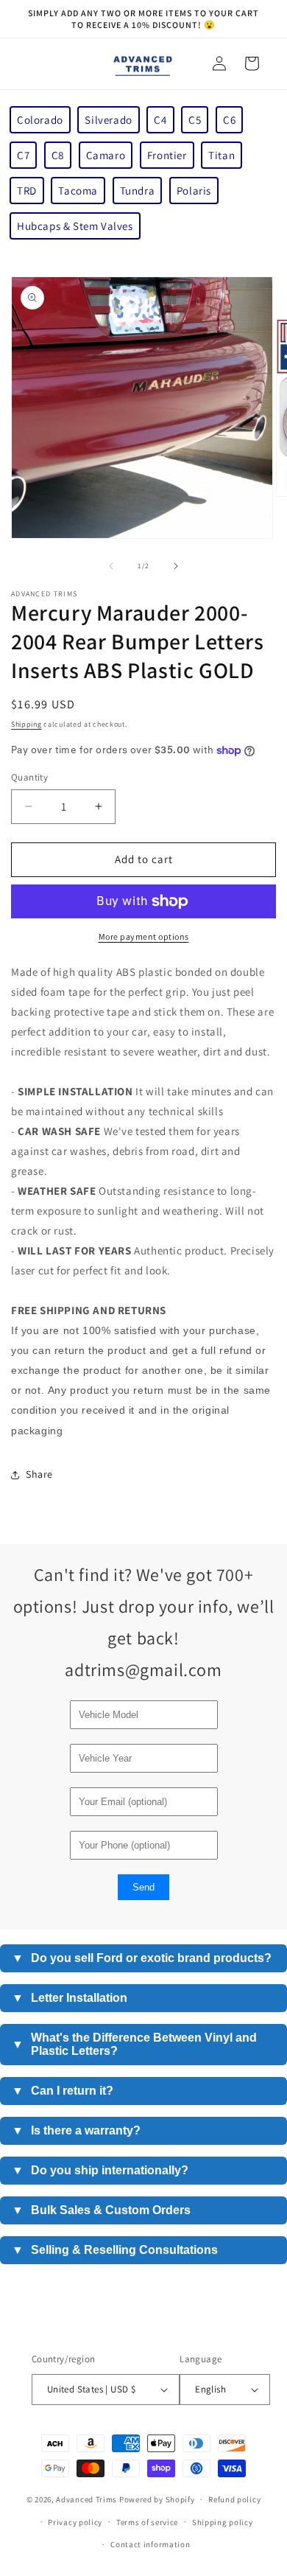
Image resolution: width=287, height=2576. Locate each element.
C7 (23, 155)
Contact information (150, 2544)
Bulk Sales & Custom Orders (101, 2210)
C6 (229, 120)
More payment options (144, 936)
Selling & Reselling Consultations (115, 2250)
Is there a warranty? (76, 2130)
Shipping (26, 724)
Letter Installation (70, 1998)
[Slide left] (111, 566)
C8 (58, 155)
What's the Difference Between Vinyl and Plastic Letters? (134, 2044)
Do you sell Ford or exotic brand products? (142, 1958)
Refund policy (234, 2499)
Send (143, 1887)
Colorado (40, 120)
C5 (195, 120)
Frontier (167, 155)
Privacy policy (75, 2522)
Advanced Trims (86, 2499)
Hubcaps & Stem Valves (75, 226)
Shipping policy (223, 2522)
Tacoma (78, 191)
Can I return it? (63, 2091)
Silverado (108, 120)
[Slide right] (176, 566)
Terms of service (147, 2522)
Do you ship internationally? (100, 2170)
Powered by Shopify (157, 2499)
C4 (160, 120)
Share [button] (39, 1474)
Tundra (138, 191)
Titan (222, 155)
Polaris (194, 191)
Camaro (106, 155)
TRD (27, 191)
